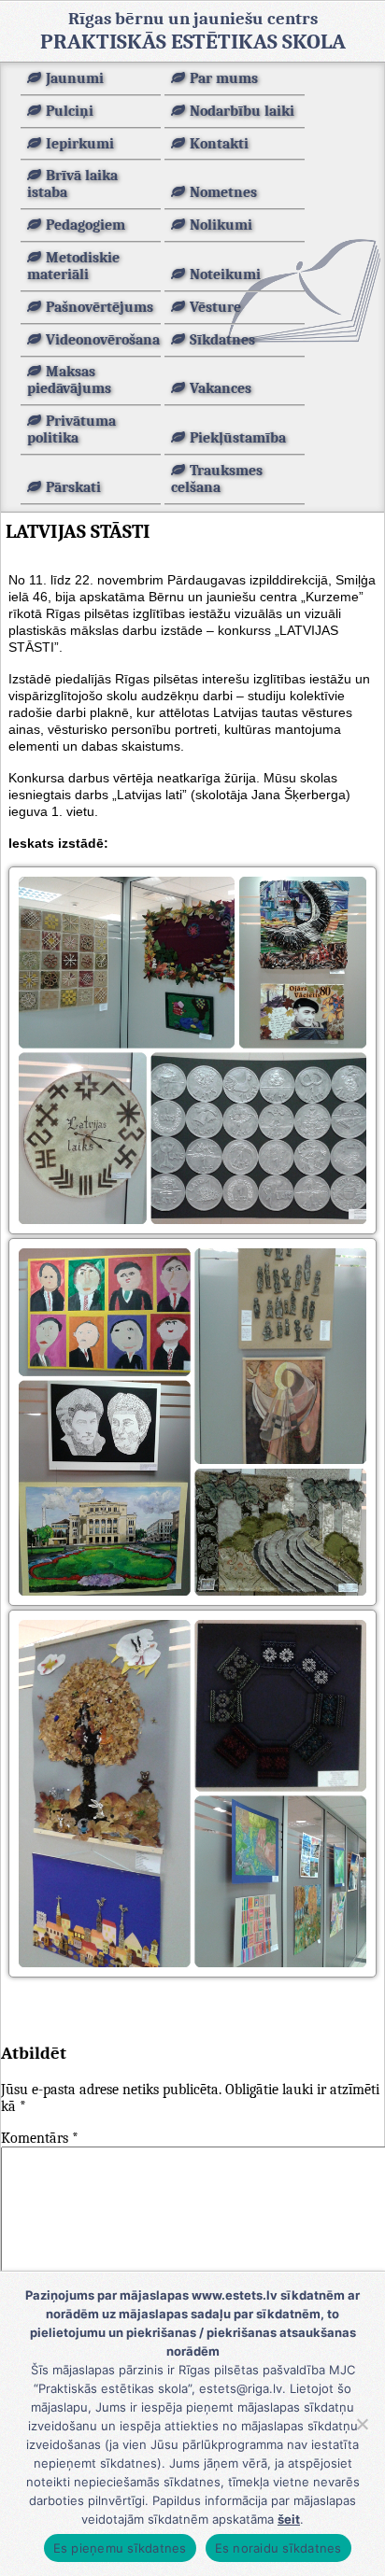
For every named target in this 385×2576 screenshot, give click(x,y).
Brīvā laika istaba (72, 184)
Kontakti (219, 144)
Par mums (224, 78)
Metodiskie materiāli (73, 266)
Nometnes (223, 192)
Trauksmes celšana (217, 479)
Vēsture (215, 307)
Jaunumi (75, 78)
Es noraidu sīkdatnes (278, 2548)
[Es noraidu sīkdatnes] (362, 2424)
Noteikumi (225, 274)
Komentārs (40, 2138)
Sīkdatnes (222, 340)
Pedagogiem (86, 225)
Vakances (221, 388)
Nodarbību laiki (242, 111)
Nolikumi (221, 225)
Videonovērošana (103, 340)
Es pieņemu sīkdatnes (120, 2548)
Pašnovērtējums (100, 307)
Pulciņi (70, 111)
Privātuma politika (71, 429)
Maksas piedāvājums (69, 380)
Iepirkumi (80, 144)
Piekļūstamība (238, 438)
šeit (289, 2519)
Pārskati (73, 487)
